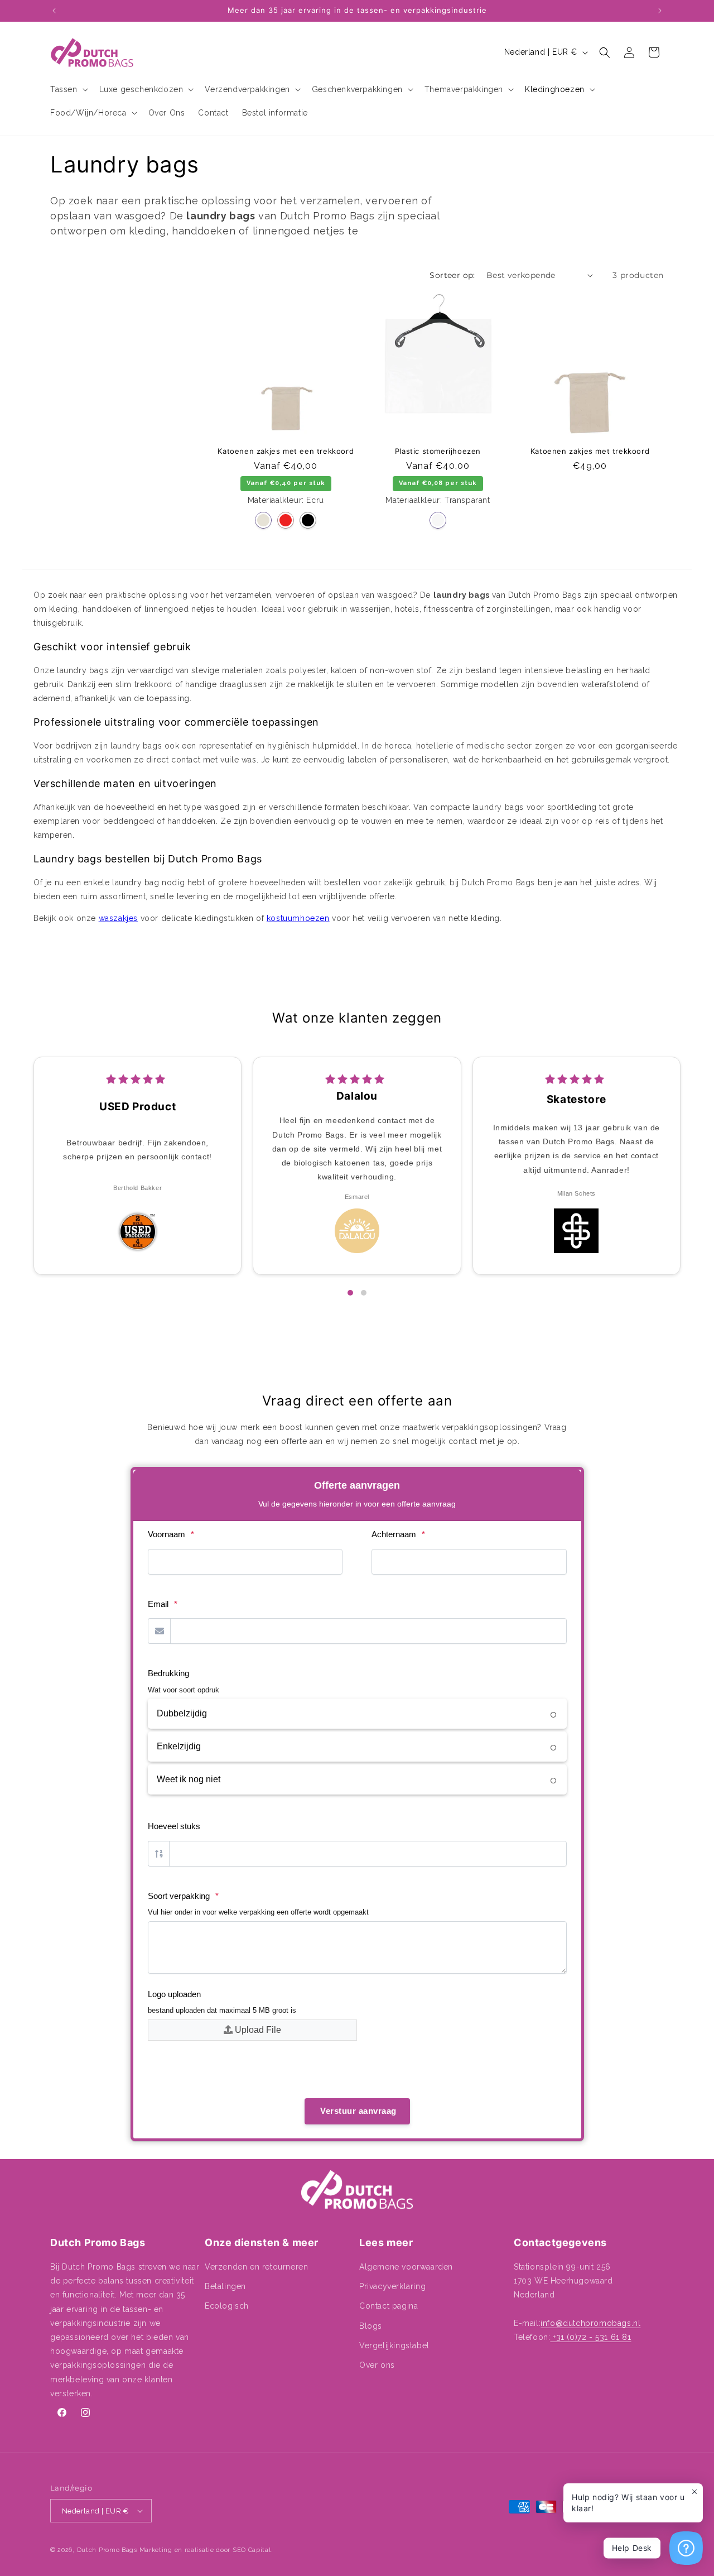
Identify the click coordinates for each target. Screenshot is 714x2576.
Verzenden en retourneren (256, 2267)
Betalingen (225, 2286)
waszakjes (118, 918)
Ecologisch (227, 2306)
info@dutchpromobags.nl (590, 2323)
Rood (286, 520)
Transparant (438, 520)
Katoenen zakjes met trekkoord (590, 451)
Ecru (263, 520)
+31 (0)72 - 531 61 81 (590, 2337)
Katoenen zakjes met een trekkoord (286, 451)
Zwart (308, 520)
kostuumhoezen (298, 918)
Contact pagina (389, 2306)
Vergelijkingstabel (394, 2345)
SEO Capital (252, 2550)
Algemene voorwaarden (406, 2267)
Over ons (377, 2365)
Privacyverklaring (392, 2286)
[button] (68, 89)
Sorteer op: (452, 275)
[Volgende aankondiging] (660, 11)
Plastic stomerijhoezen (438, 451)
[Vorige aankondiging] (54, 11)
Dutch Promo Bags (107, 2550)
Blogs (371, 2326)
